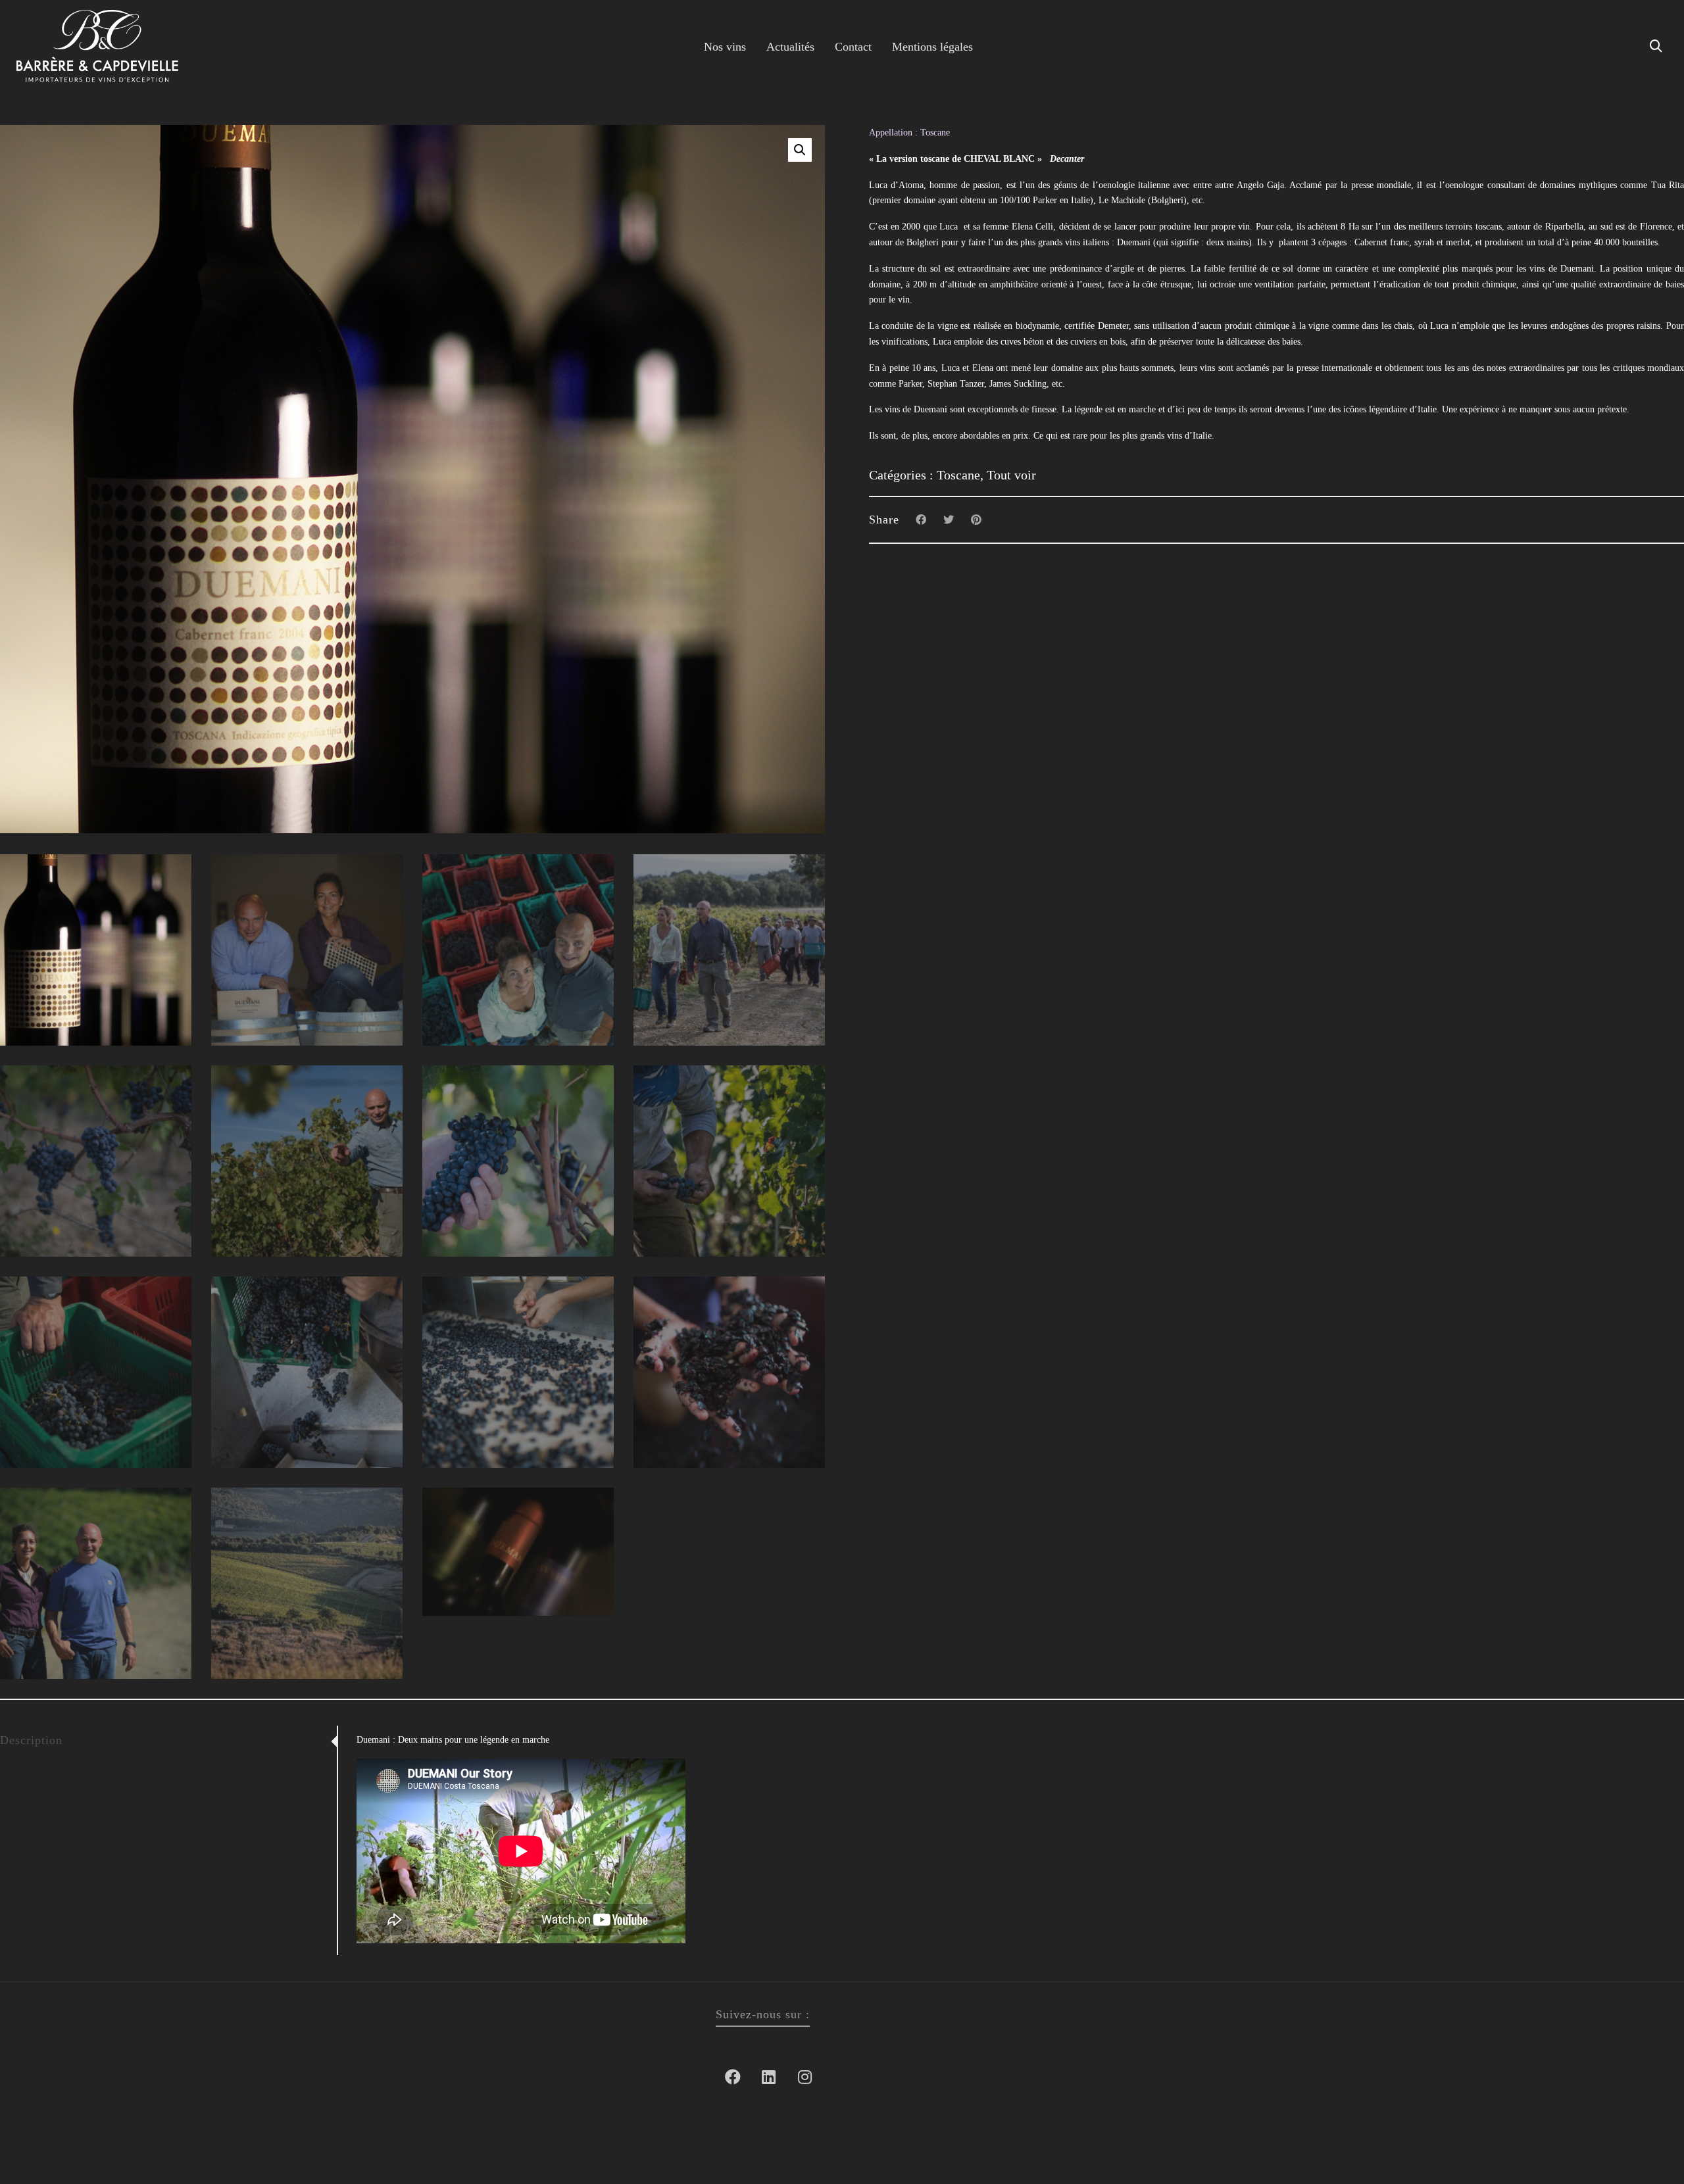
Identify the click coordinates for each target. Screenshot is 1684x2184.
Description (31, 1740)
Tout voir (1011, 475)
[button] (800, 150)
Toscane (958, 475)
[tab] (168, 1740)
